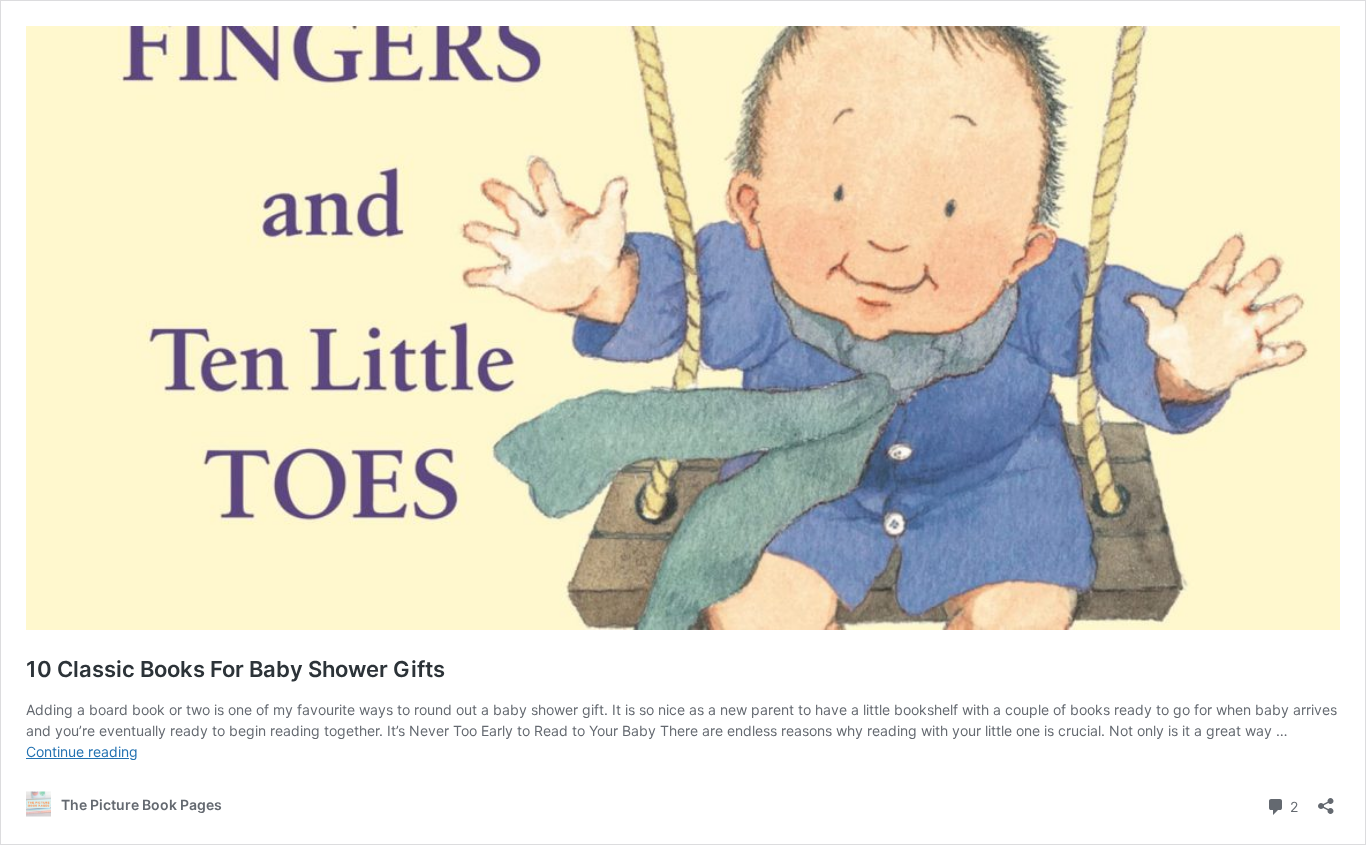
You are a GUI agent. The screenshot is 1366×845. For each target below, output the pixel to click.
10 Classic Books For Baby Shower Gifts (235, 669)
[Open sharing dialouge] (1326, 799)
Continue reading (82, 751)
